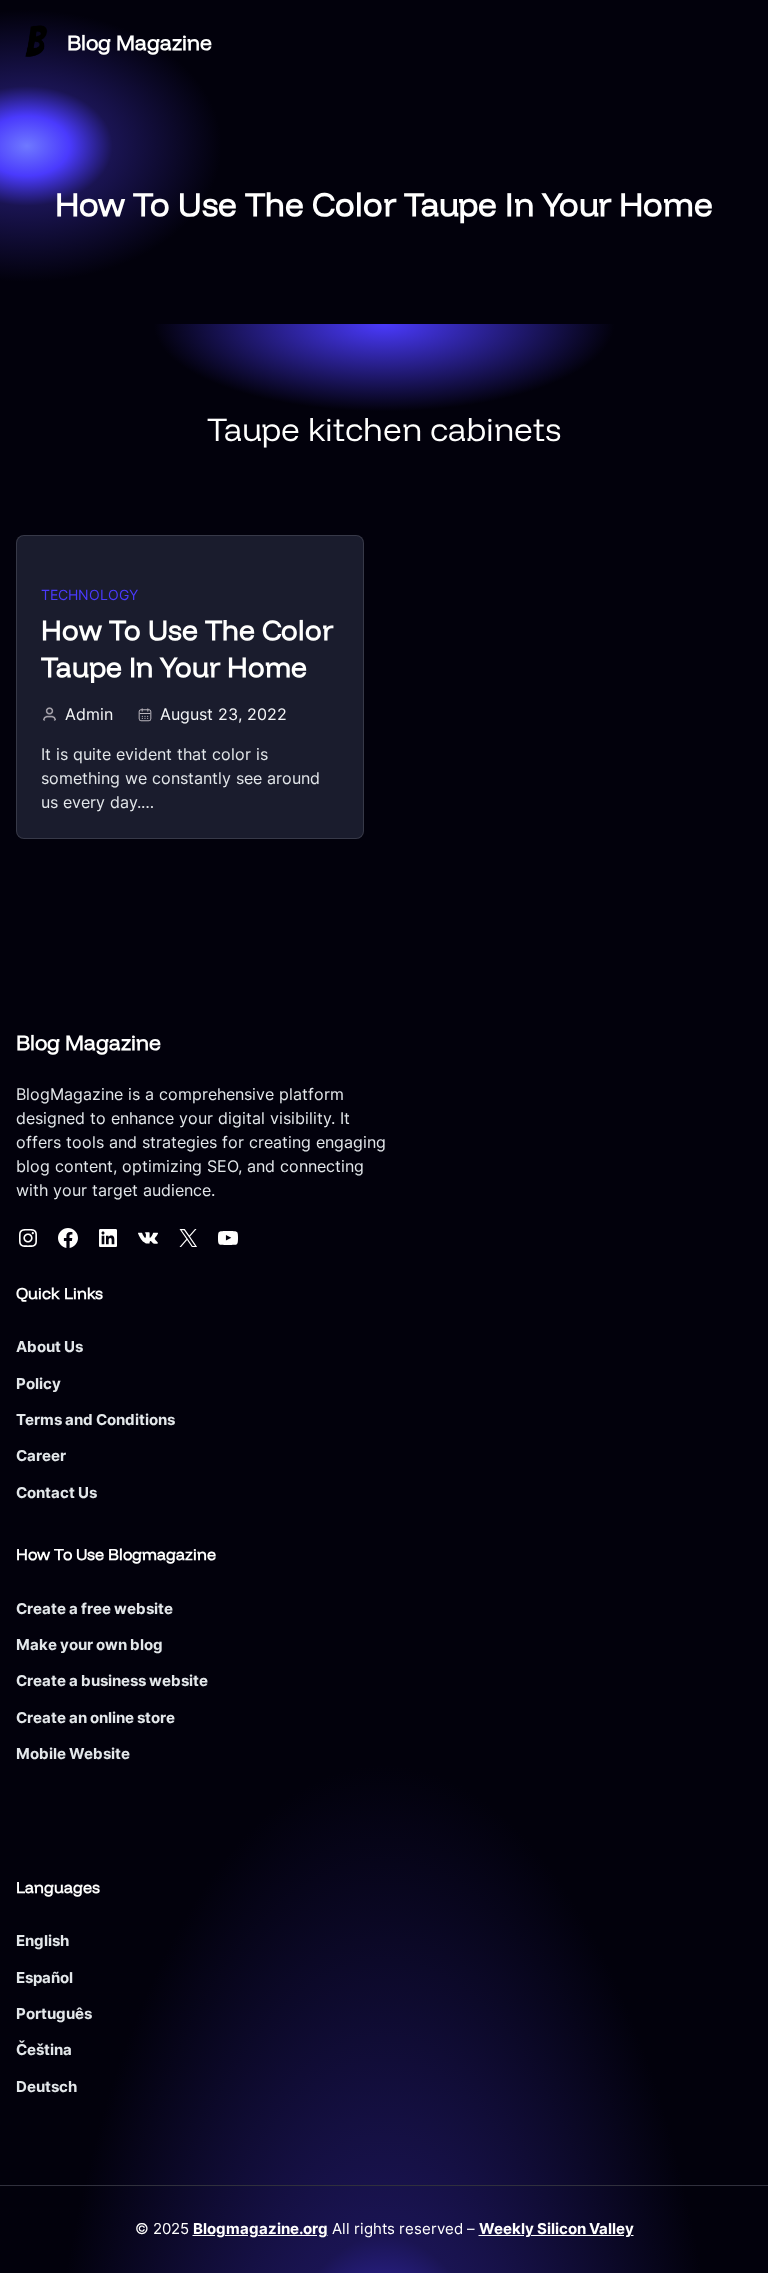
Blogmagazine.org (260, 2228)
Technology (89, 594)
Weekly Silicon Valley (556, 2228)
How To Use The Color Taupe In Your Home (187, 648)
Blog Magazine (139, 42)
